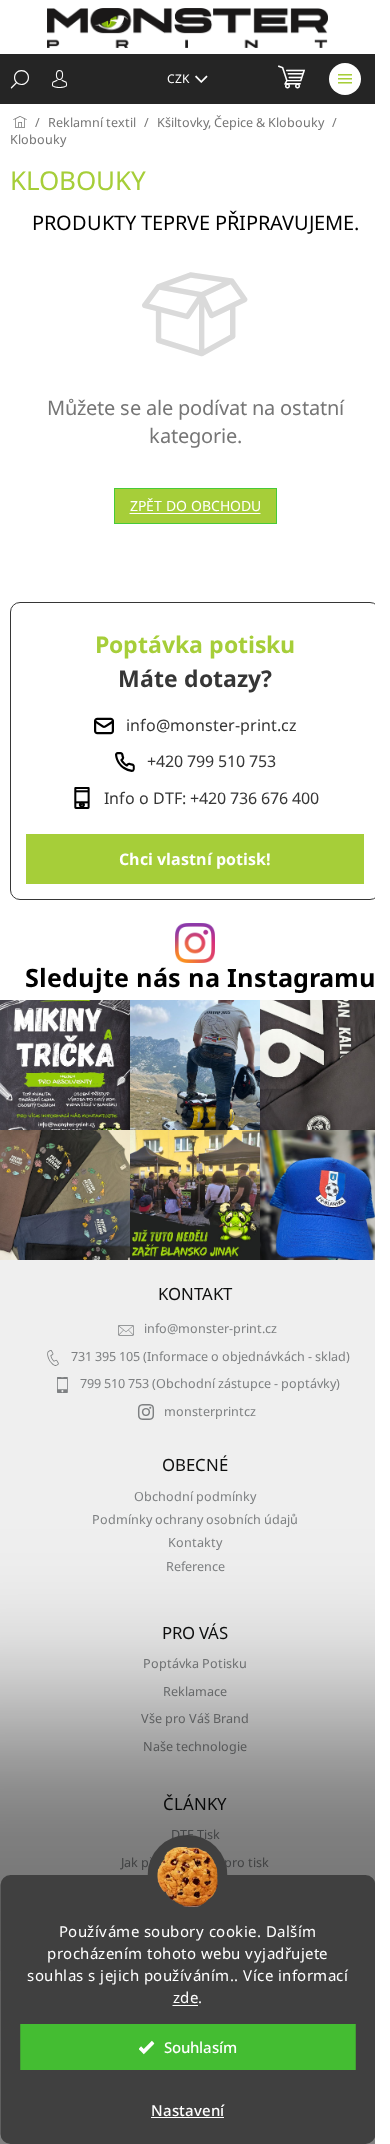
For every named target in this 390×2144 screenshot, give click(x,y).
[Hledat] (20, 79)
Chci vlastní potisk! (195, 859)
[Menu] (345, 79)
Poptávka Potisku (195, 1663)
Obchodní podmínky (195, 1496)
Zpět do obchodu (195, 505)
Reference (195, 1566)
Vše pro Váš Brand (195, 1718)
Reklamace (195, 1691)
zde (186, 1997)
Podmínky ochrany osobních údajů (195, 1519)
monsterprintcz (210, 1411)
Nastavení (187, 2110)
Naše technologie (195, 1746)
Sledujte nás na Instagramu (200, 977)
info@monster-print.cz (210, 1328)
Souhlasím (200, 2047)
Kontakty (195, 1542)
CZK (179, 78)
